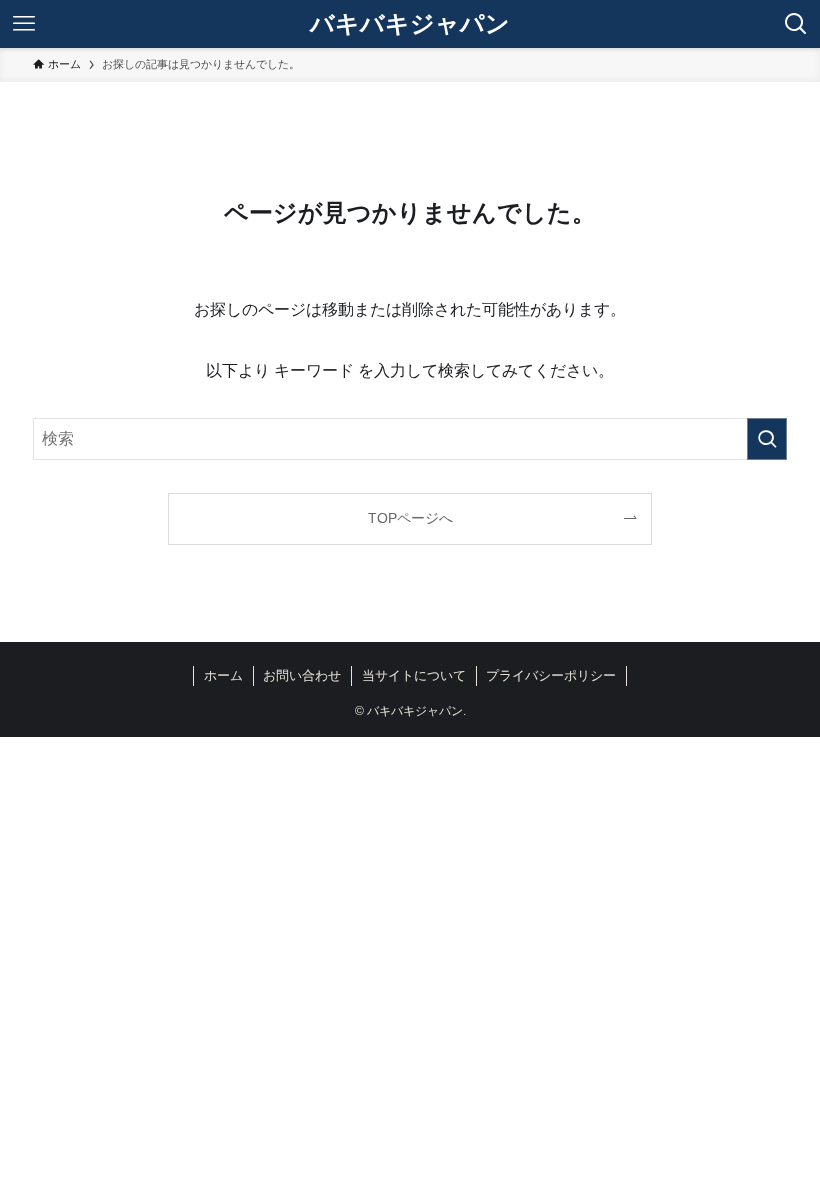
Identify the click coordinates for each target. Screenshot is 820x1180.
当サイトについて (414, 675)
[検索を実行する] (767, 439)
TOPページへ (410, 518)
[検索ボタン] (796, 24)
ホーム (223, 675)
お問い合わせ (302, 675)
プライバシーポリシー (551, 675)
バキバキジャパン (410, 24)
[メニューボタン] (24, 24)
